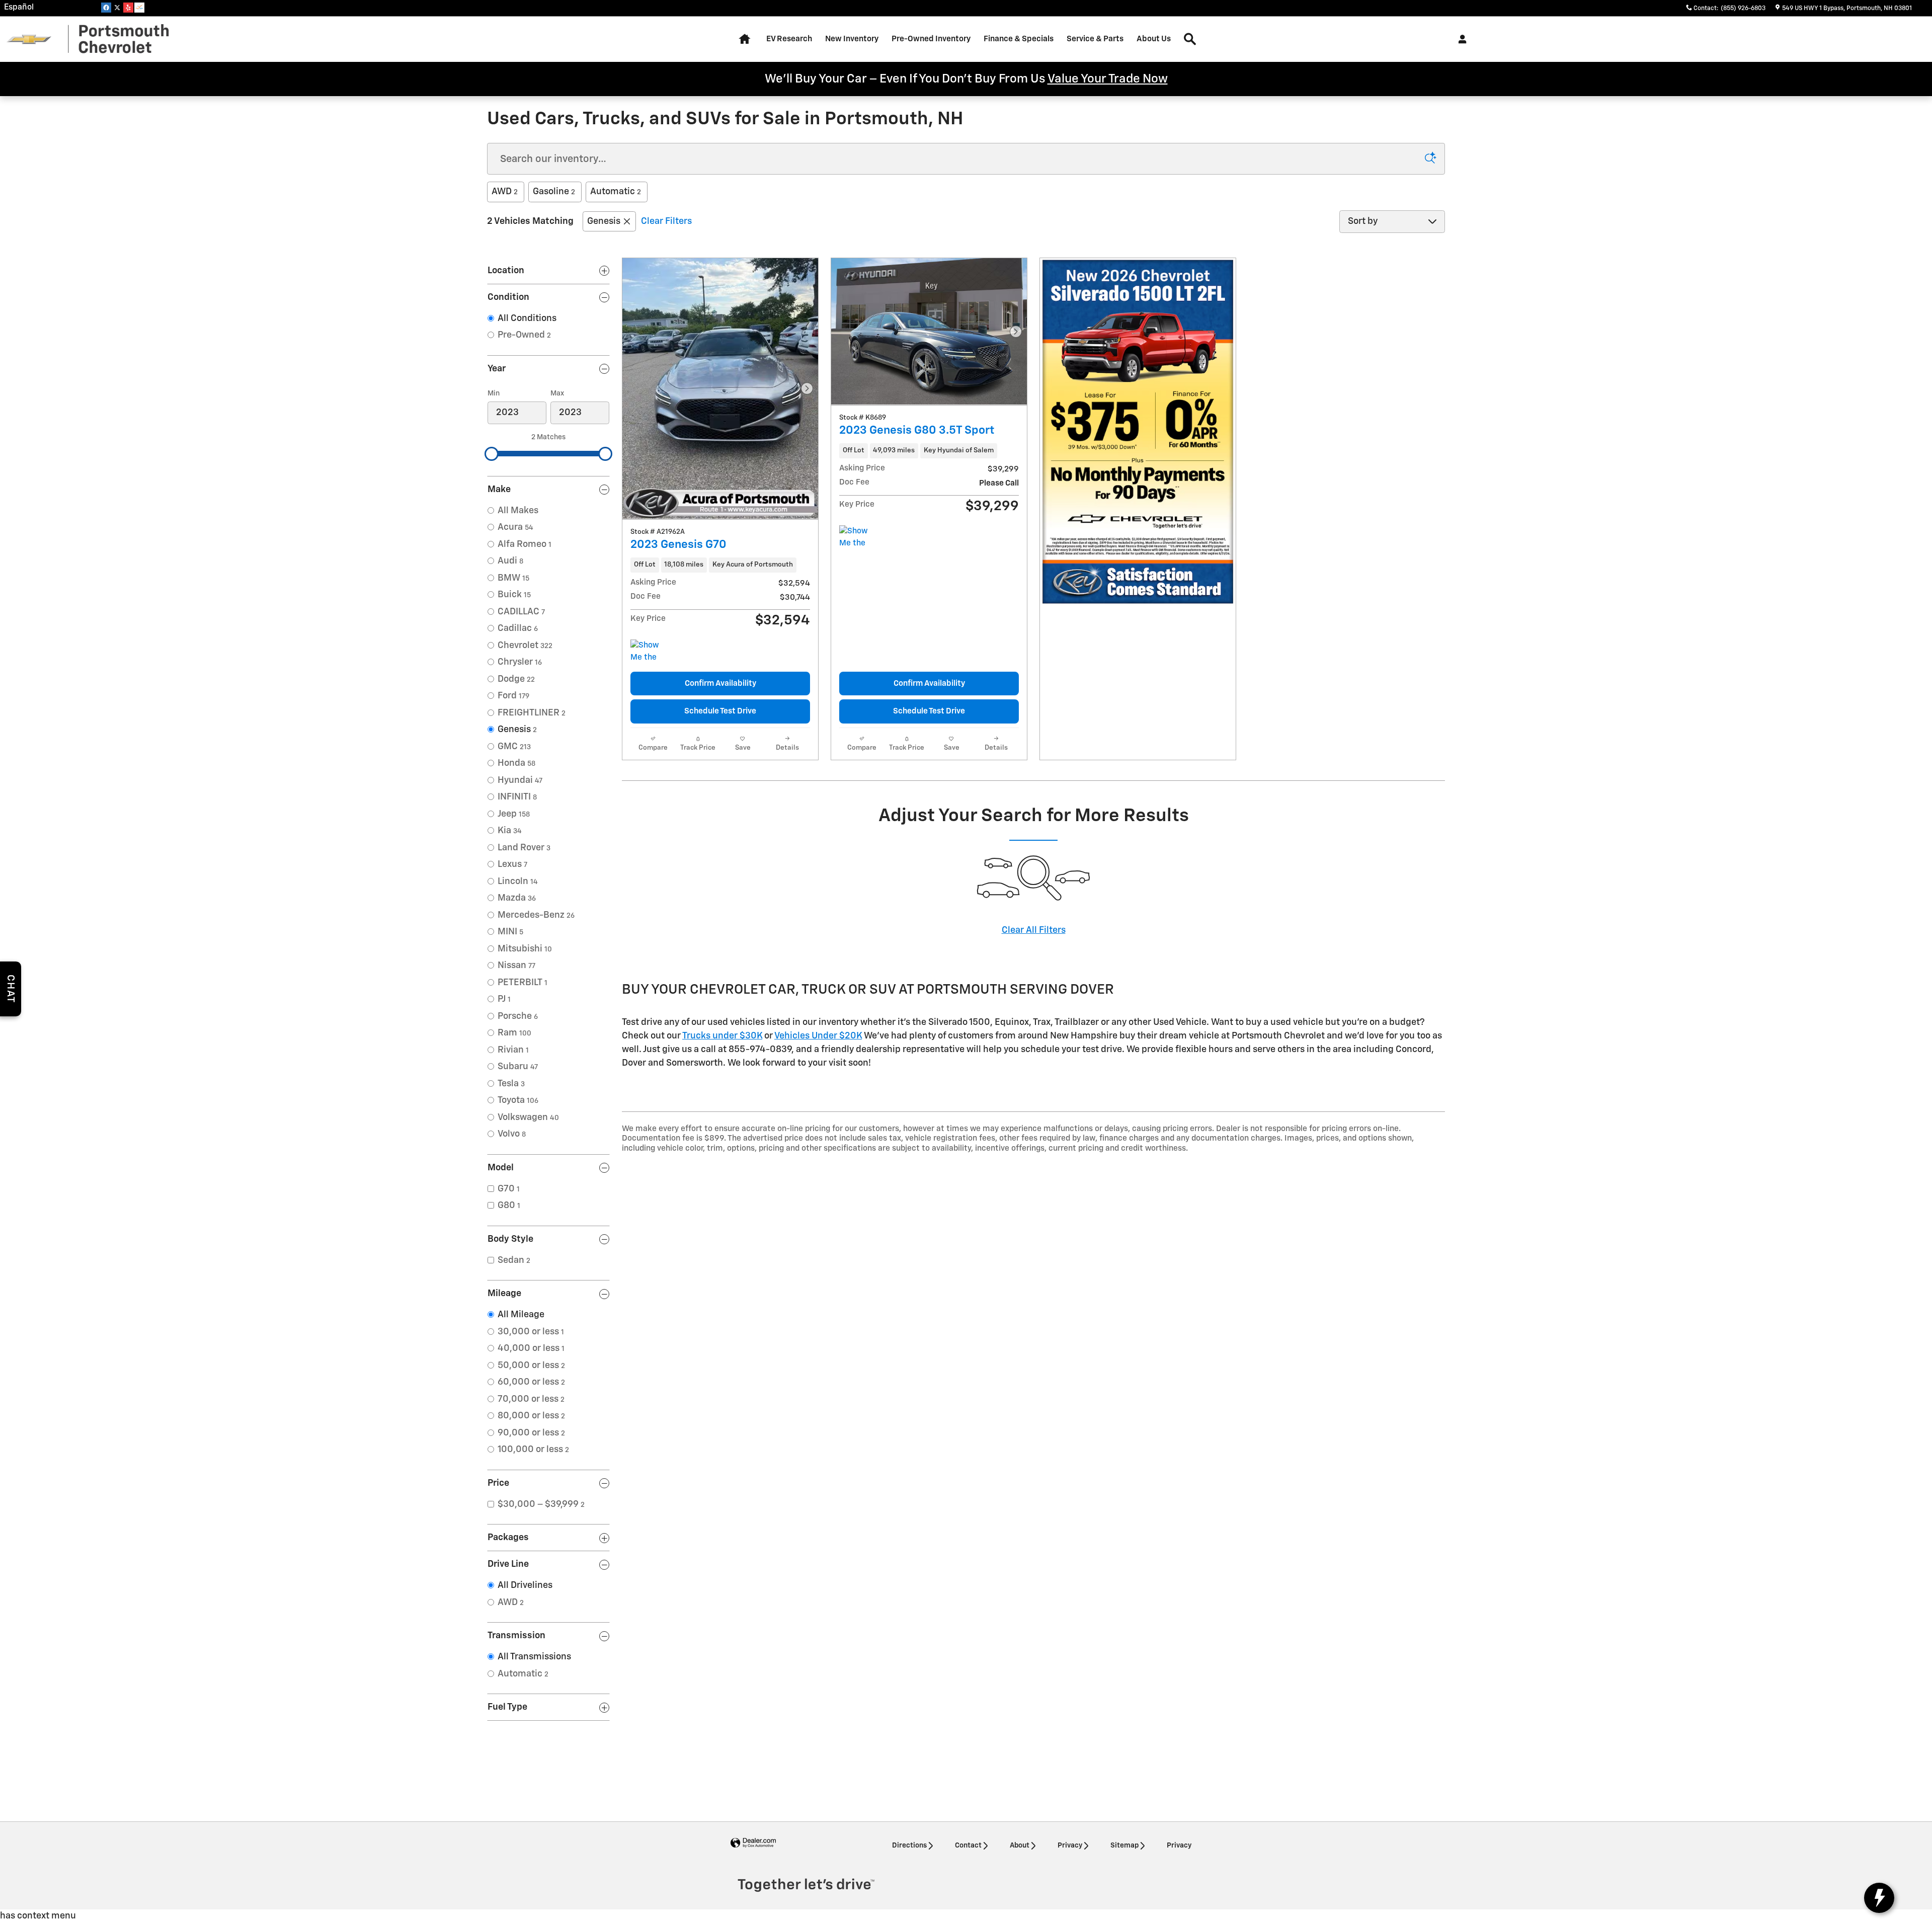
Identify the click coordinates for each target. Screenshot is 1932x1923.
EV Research (789, 39)
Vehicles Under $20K (818, 1036)
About (1020, 1846)
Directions (909, 1846)
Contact (968, 1846)
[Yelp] (128, 8)
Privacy (1070, 1846)
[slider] (492, 454)
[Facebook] (106, 8)
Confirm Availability (720, 684)
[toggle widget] (1879, 1898)
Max (557, 393)
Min (494, 393)
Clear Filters (666, 221)
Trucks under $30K (722, 1036)
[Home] (29, 39)
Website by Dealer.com (753, 1843)
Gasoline (554, 192)
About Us (1154, 39)
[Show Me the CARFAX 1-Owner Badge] (858, 537)
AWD (505, 192)
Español (19, 8)
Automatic (616, 192)
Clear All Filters (1034, 930)
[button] (720, 565)
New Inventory (852, 39)
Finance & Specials (1019, 39)
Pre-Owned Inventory (931, 39)
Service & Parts (1095, 39)
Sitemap (1124, 1846)
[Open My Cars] (1460, 39)
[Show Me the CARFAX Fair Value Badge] (649, 652)
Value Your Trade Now (1108, 79)
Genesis (604, 221)
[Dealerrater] (139, 8)
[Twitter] (117, 8)
